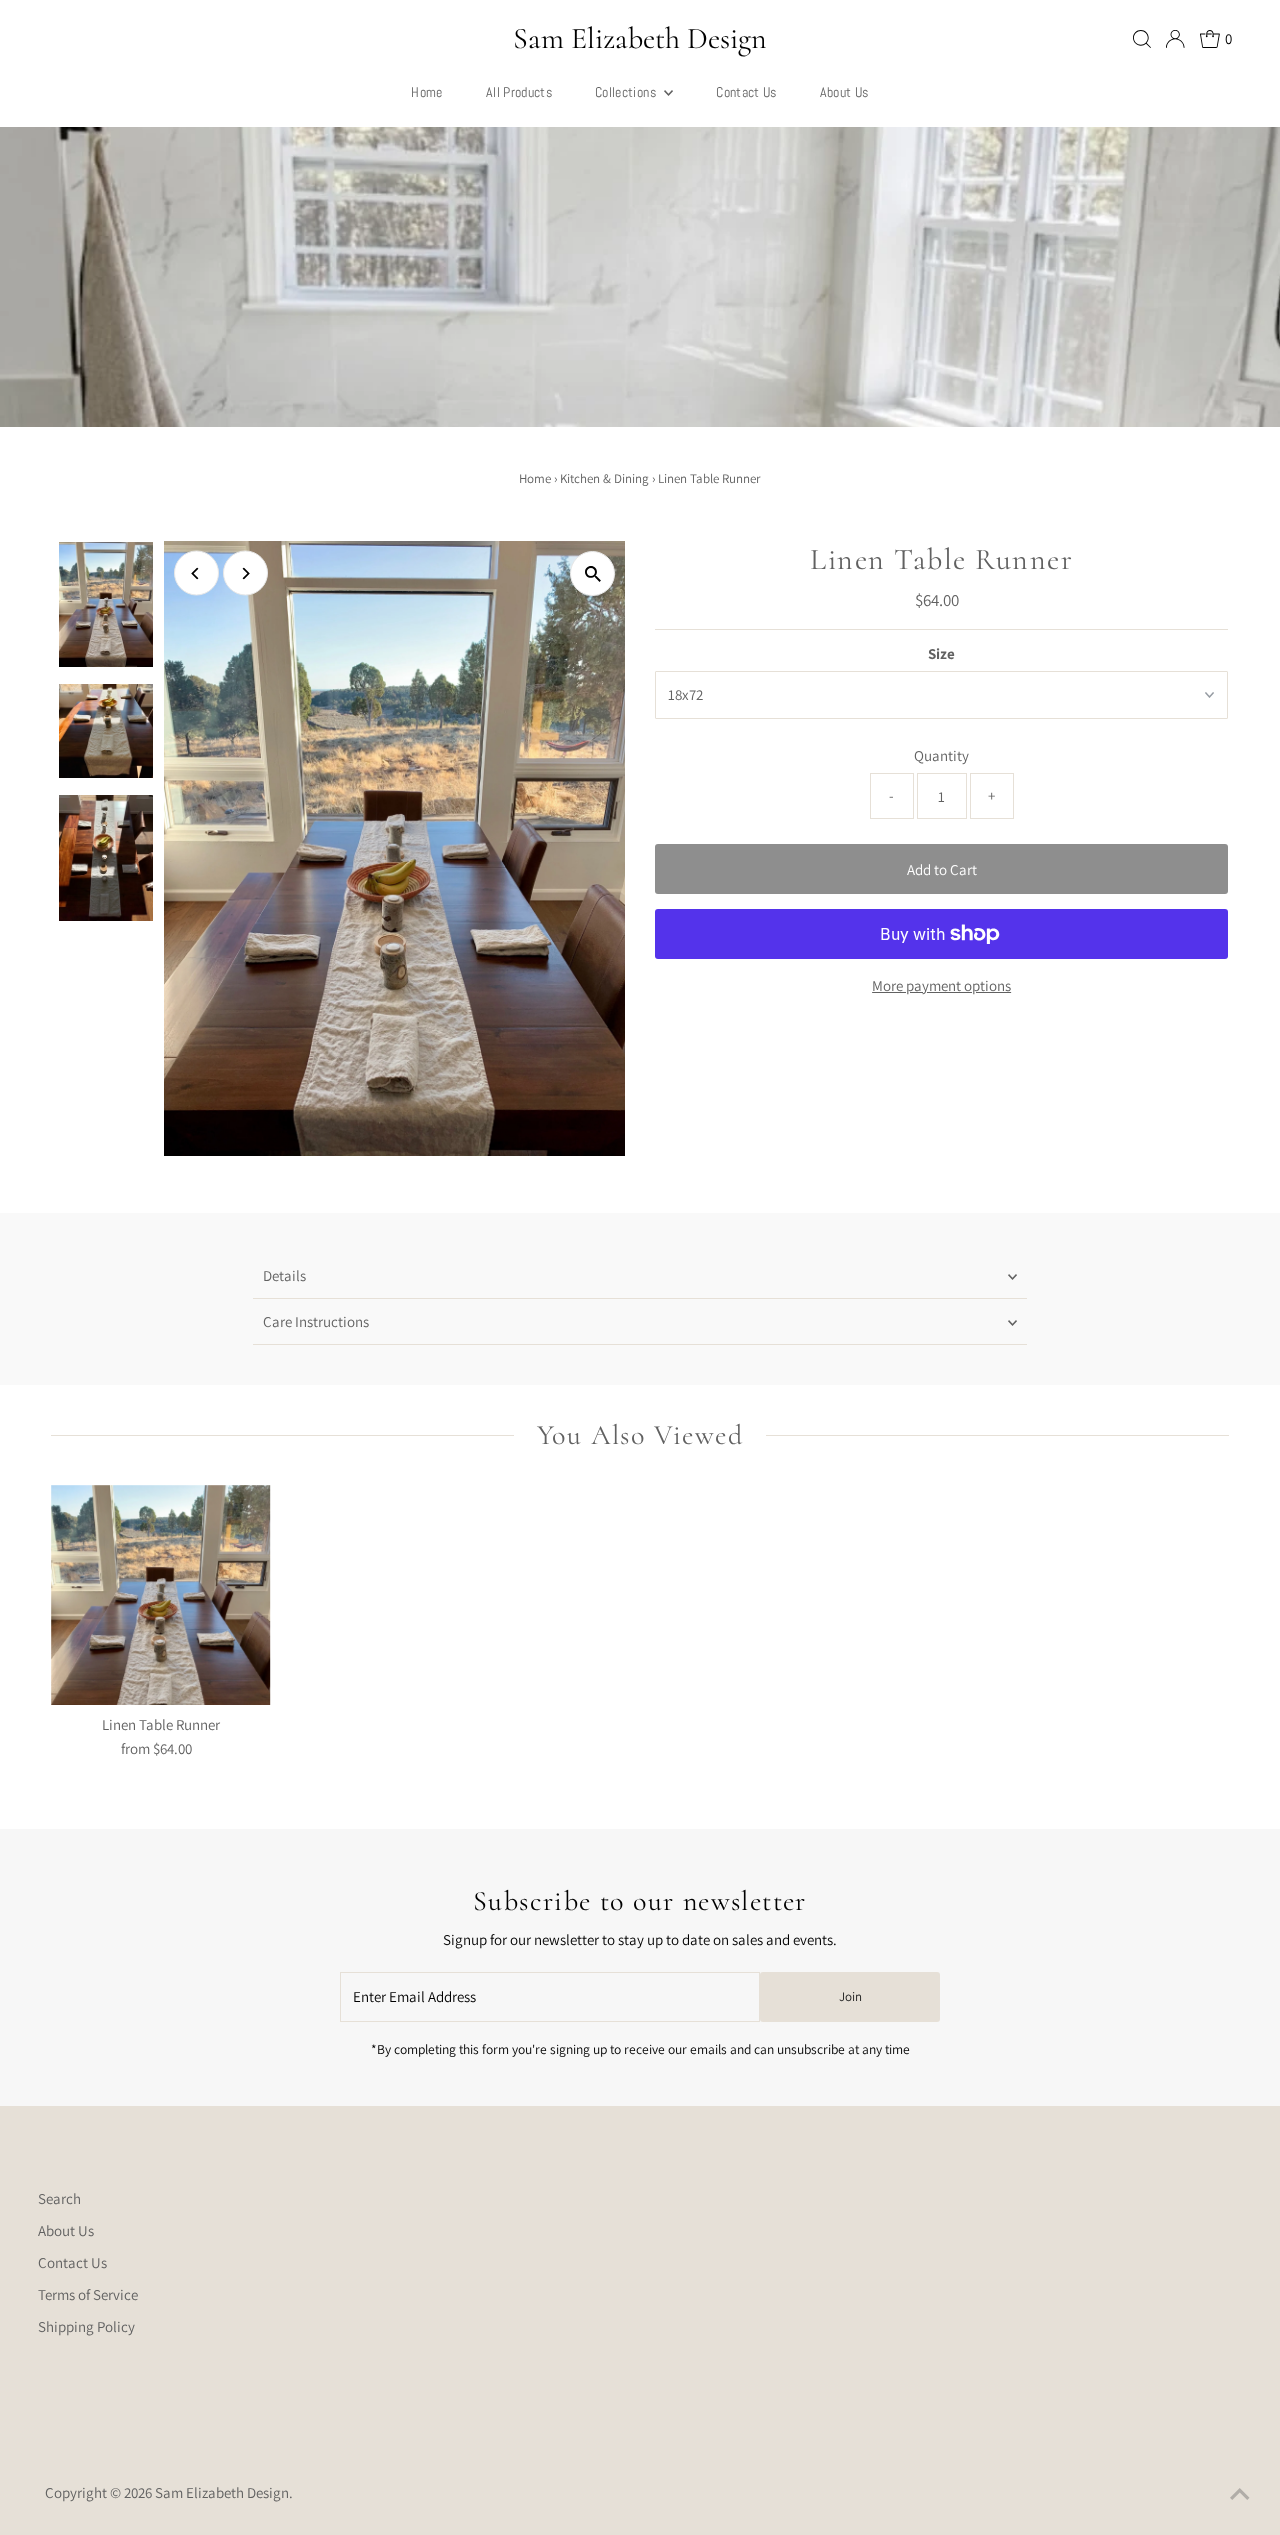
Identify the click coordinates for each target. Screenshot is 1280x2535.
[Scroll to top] (1240, 2495)
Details (284, 1275)
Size (941, 653)
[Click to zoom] (592, 573)
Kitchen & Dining (604, 478)
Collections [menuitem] (627, 92)
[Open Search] (1142, 39)
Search (59, 2198)
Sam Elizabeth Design (640, 38)
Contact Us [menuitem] (746, 92)
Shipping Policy (86, 2326)
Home (535, 478)
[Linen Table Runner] (161, 1595)
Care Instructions (316, 1321)
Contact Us (72, 2262)
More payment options (941, 985)
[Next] (245, 573)
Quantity (941, 755)
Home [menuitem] (426, 92)
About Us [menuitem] (844, 92)
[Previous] (196, 573)
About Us (66, 2230)
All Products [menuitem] (519, 92)
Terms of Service (88, 2294)
